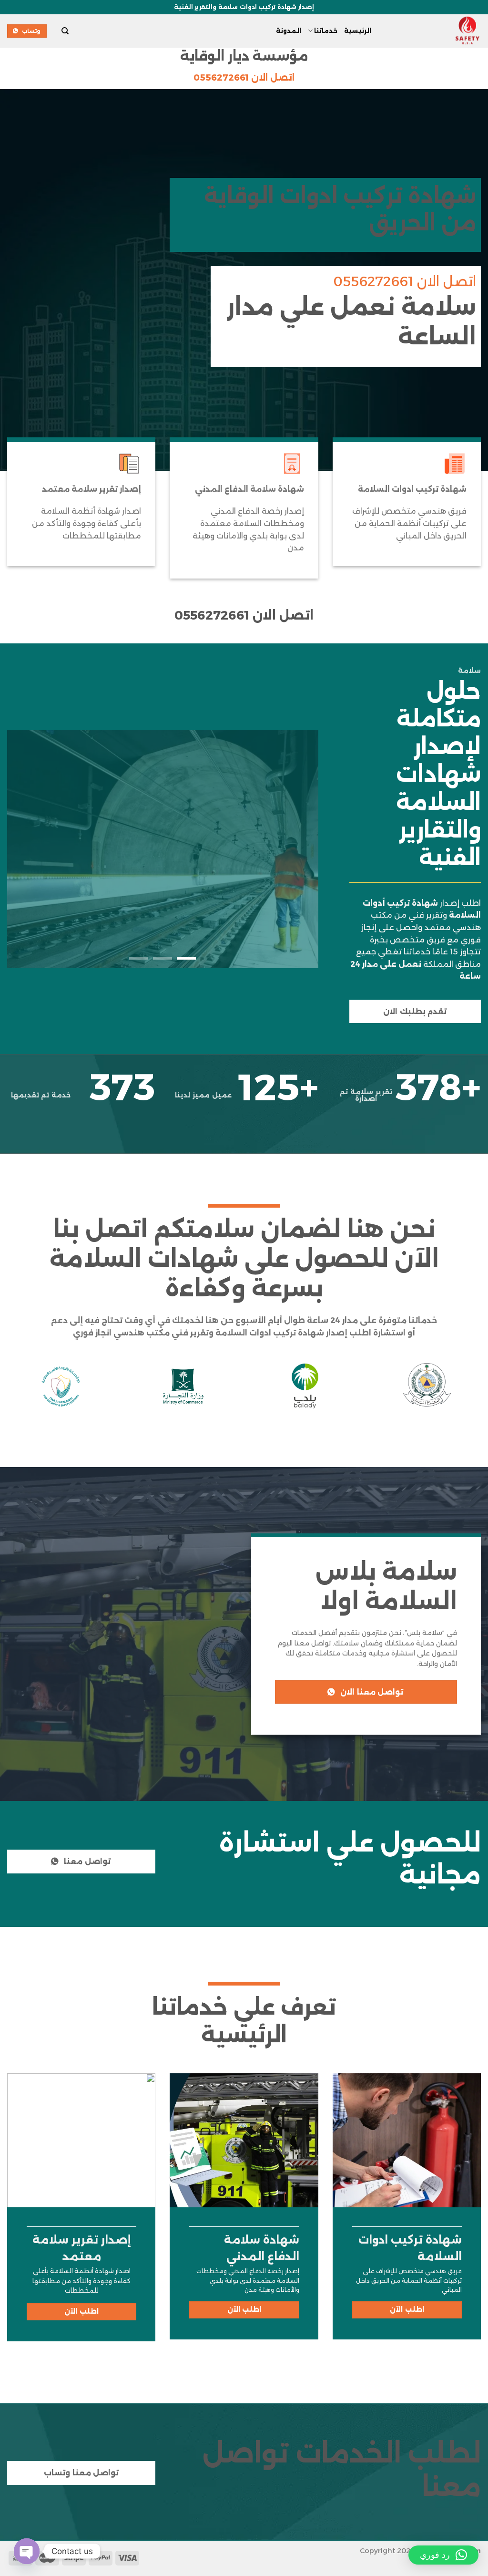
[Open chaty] (27, 2551)
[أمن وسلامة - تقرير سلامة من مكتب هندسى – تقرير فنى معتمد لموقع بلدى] (433, 31)
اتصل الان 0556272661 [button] (244, 78)
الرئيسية (358, 31)
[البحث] (65, 31)
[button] (443, 2555)
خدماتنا (326, 31)
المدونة (289, 31)
